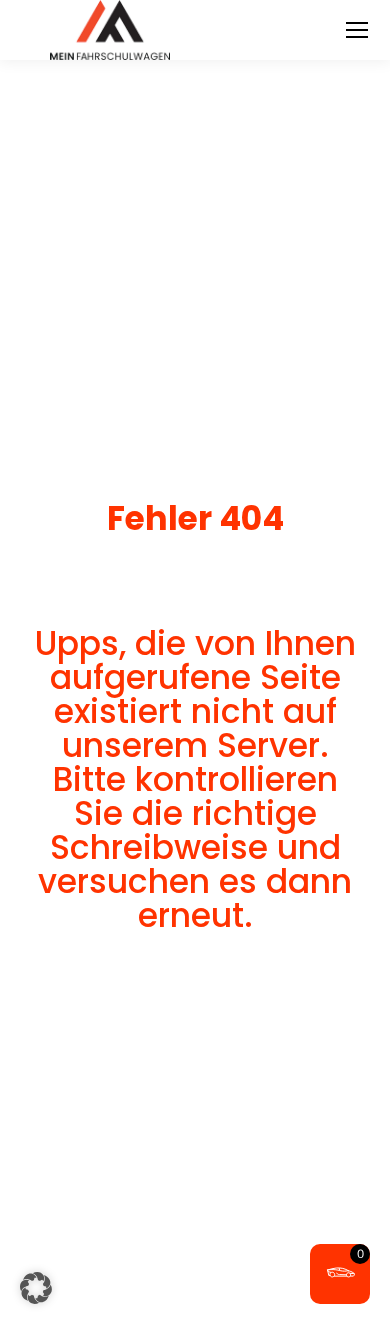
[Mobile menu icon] (357, 30)
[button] (36, 1288)
